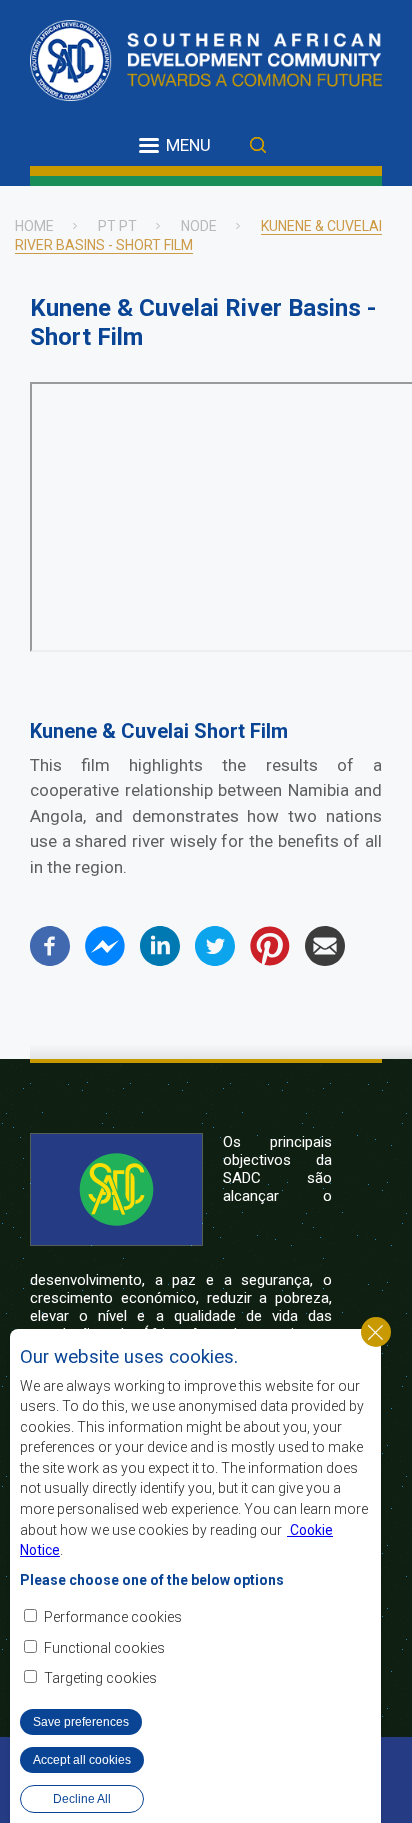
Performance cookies (113, 1617)
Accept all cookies (82, 1760)
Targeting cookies (100, 1678)
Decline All (82, 1799)
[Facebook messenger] (105, 960)
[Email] (325, 960)
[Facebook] (50, 960)
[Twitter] (215, 960)
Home (34, 226)
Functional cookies (104, 1648)
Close (376, 1332)
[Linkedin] (160, 960)
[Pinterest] (270, 960)
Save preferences (81, 1722)
